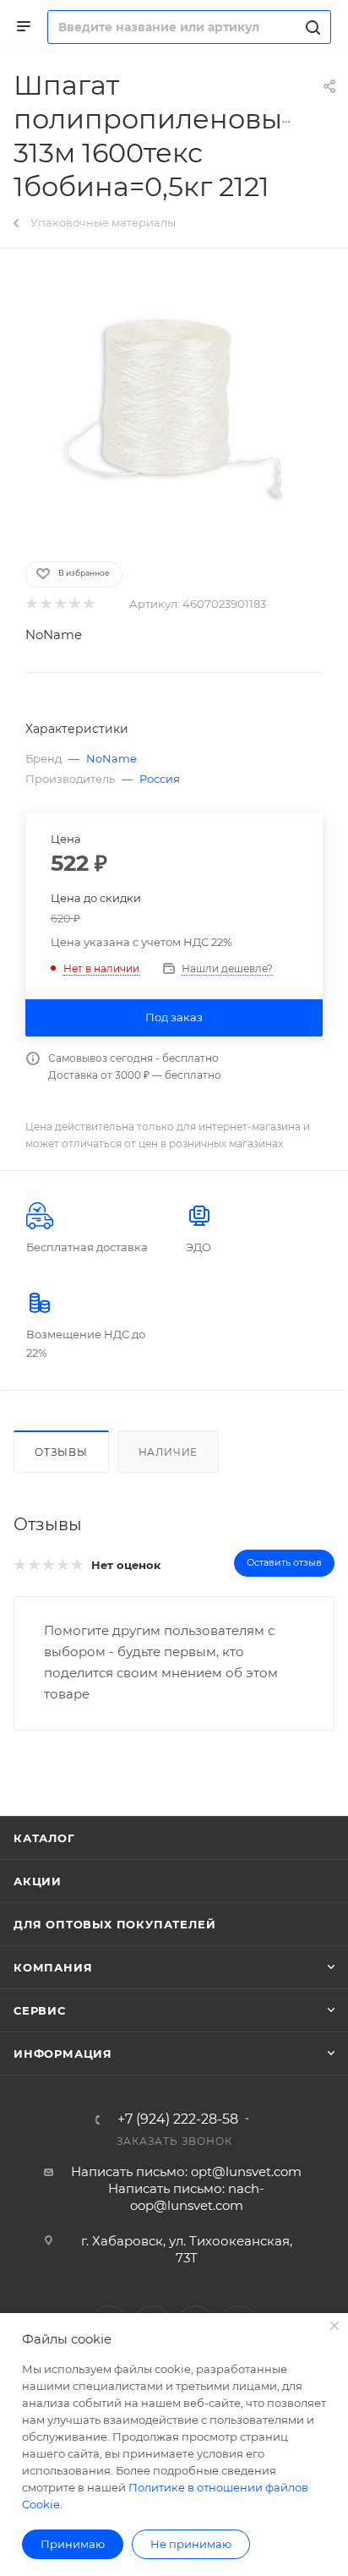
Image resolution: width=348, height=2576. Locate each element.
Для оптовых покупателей (114, 1924)
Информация (63, 2054)
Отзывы (61, 1452)
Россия (160, 779)
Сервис (40, 2010)
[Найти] (310, 27)
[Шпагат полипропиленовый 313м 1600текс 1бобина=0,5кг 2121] (174, 403)
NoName (54, 634)
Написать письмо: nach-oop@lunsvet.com (186, 2197)
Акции (38, 1881)
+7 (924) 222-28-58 (178, 2119)
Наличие (169, 1452)
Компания (53, 1967)
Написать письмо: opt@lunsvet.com (186, 2171)
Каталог (44, 1838)
